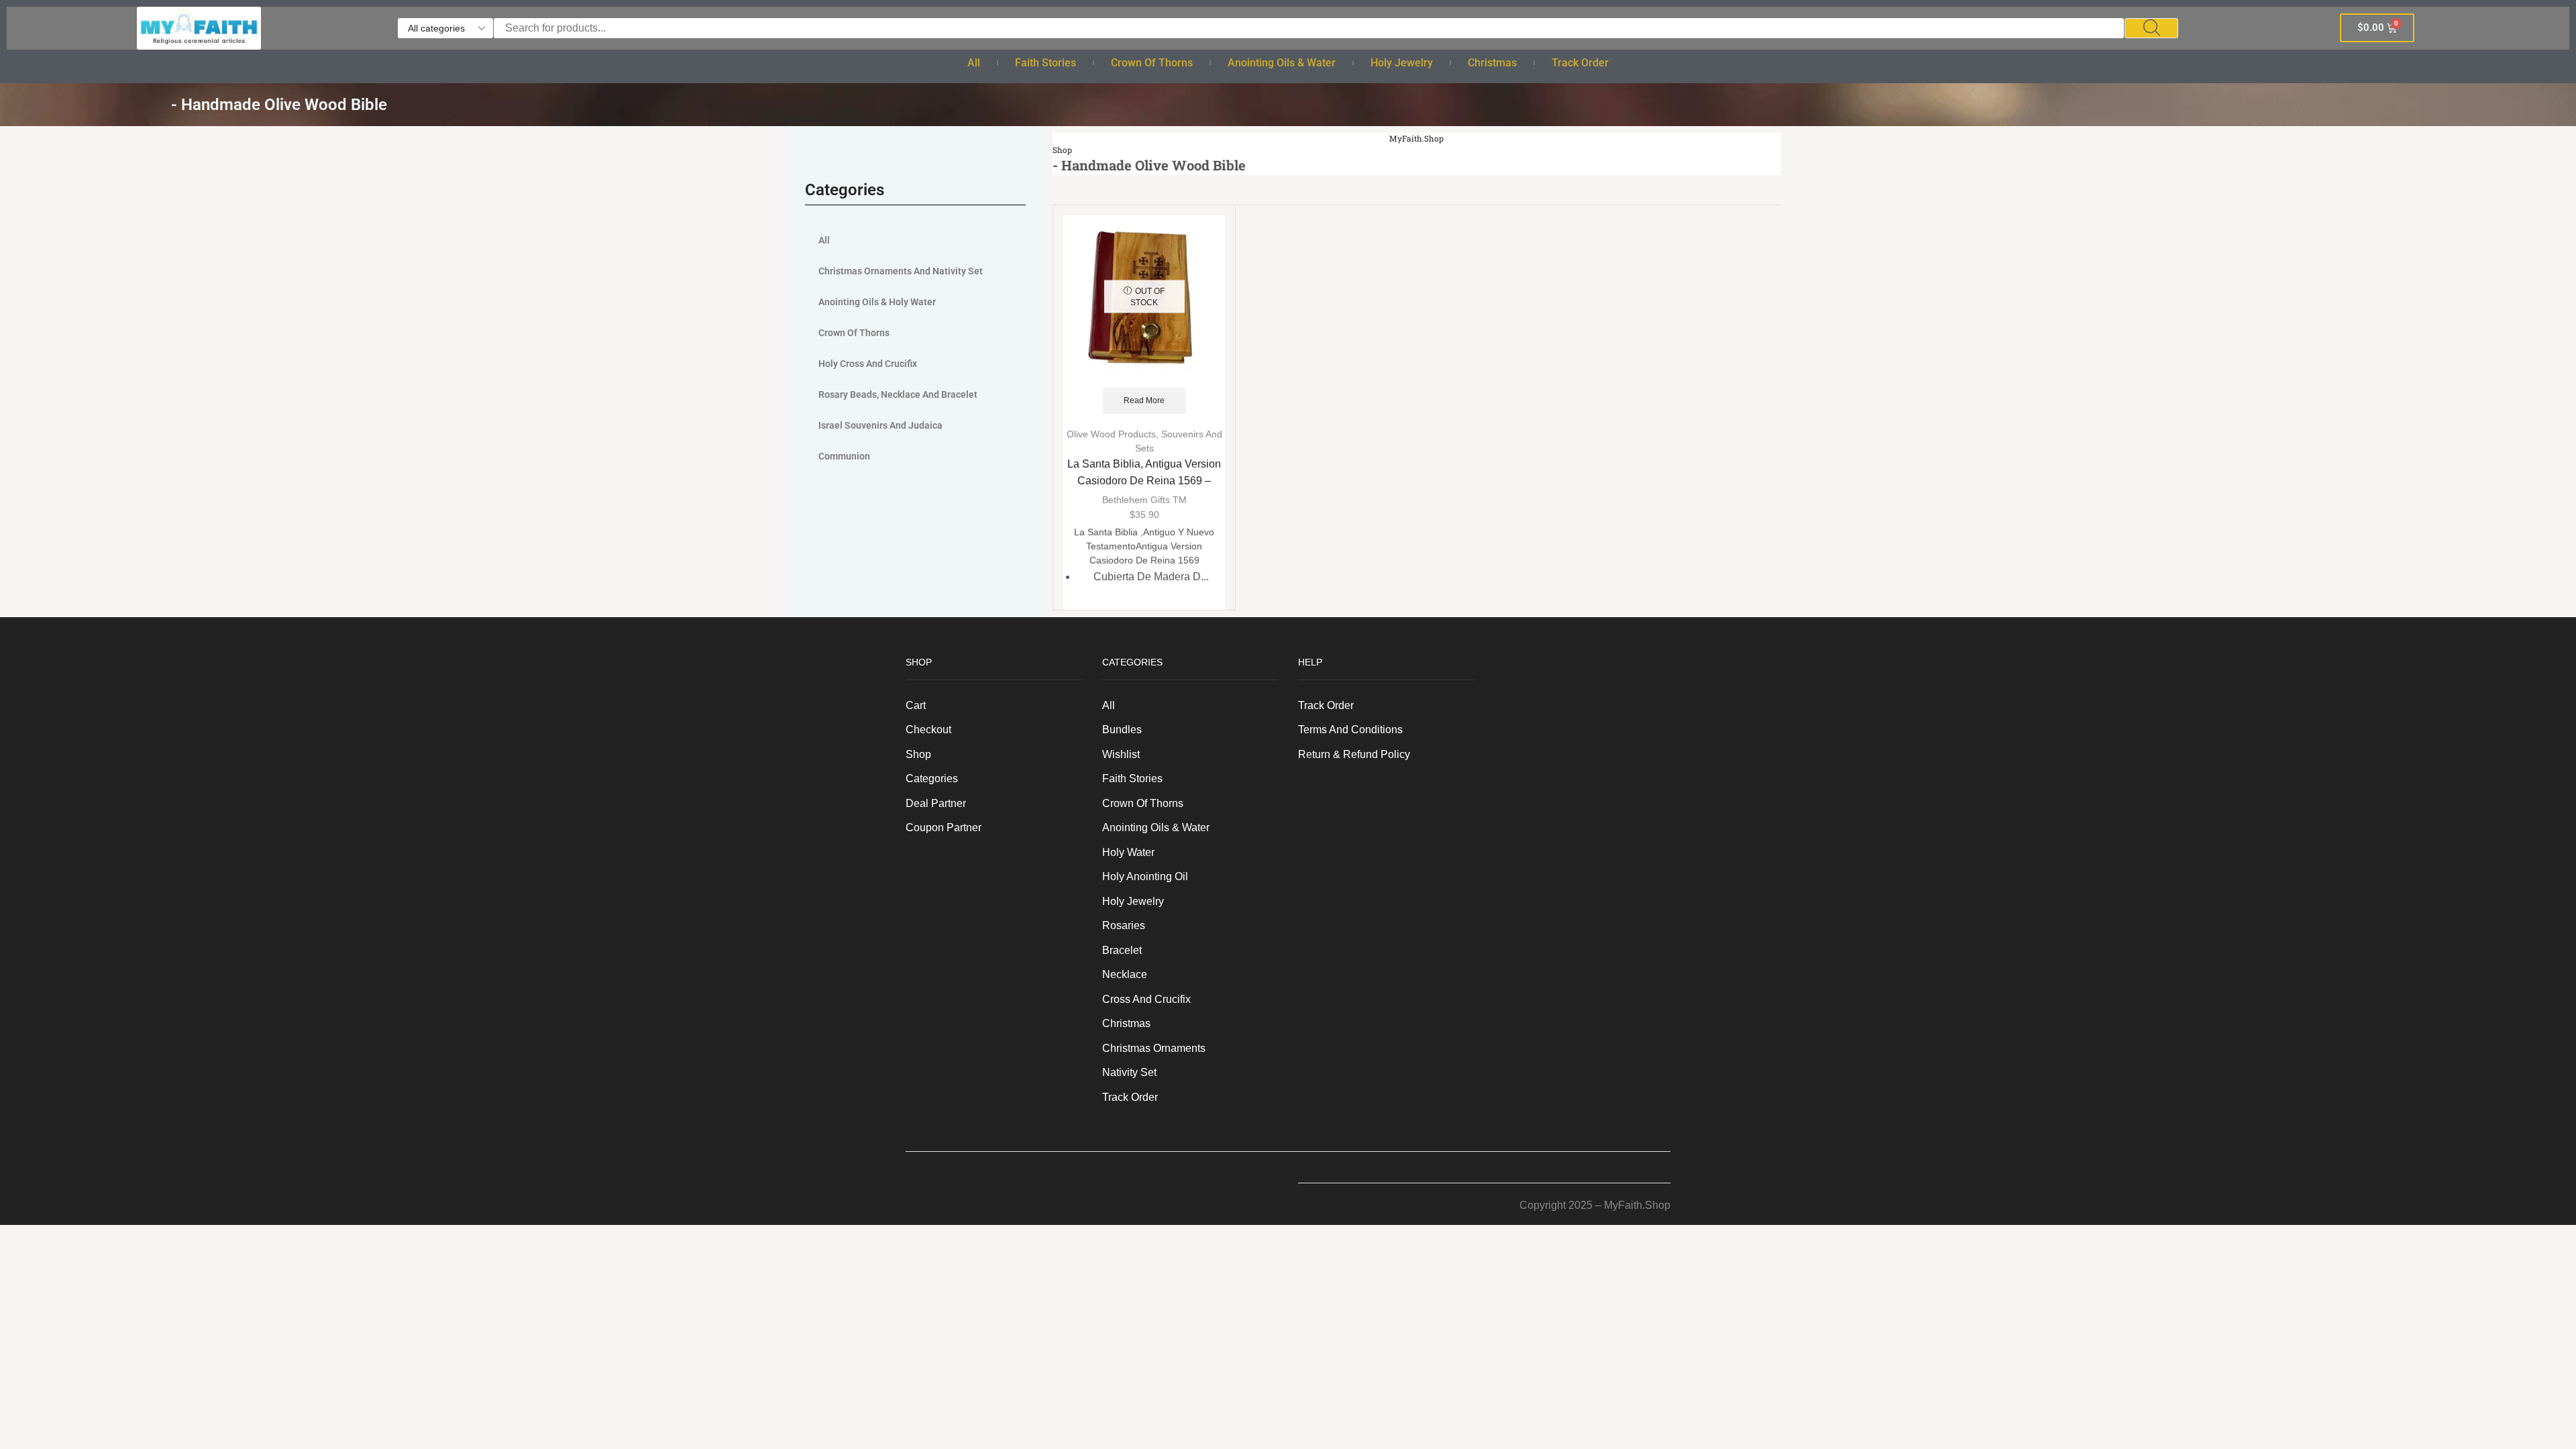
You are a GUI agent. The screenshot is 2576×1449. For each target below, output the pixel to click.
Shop (1062, 150)
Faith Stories (1045, 63)
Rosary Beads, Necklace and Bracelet (898, 394)
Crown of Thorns (1152, 63)
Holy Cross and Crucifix (868, 364)
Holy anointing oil (1145, 876)
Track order (1580, 63)
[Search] (2151, 28)
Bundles (1122, 730)
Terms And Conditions (1350, 730)
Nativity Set (1129, 1072)
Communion (844, 456)
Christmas (1492, 63)
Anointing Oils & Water (1282, 63)
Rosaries (1124, 925)
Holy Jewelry (1402, 63)
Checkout (928, 730)
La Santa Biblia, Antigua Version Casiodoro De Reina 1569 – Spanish (1144, 481)
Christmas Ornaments (1154, 1048)
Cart (916, 705)
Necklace (1125, 974)
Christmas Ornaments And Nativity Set (901, 271)
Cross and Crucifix (1146, 999)
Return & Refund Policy (1354, 754)
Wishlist (1121, 754)
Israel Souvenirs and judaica (880, 425)
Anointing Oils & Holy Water (877, 302)
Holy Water (1128, 852)
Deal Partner (936, 803)
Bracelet (1122, 950)
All (974, 63)
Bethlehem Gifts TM (1144, 500)
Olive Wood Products (1111, 434)
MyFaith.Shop (1417, 139)
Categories (932, 779)
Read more (1144, 400)
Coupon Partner (944, 827)
